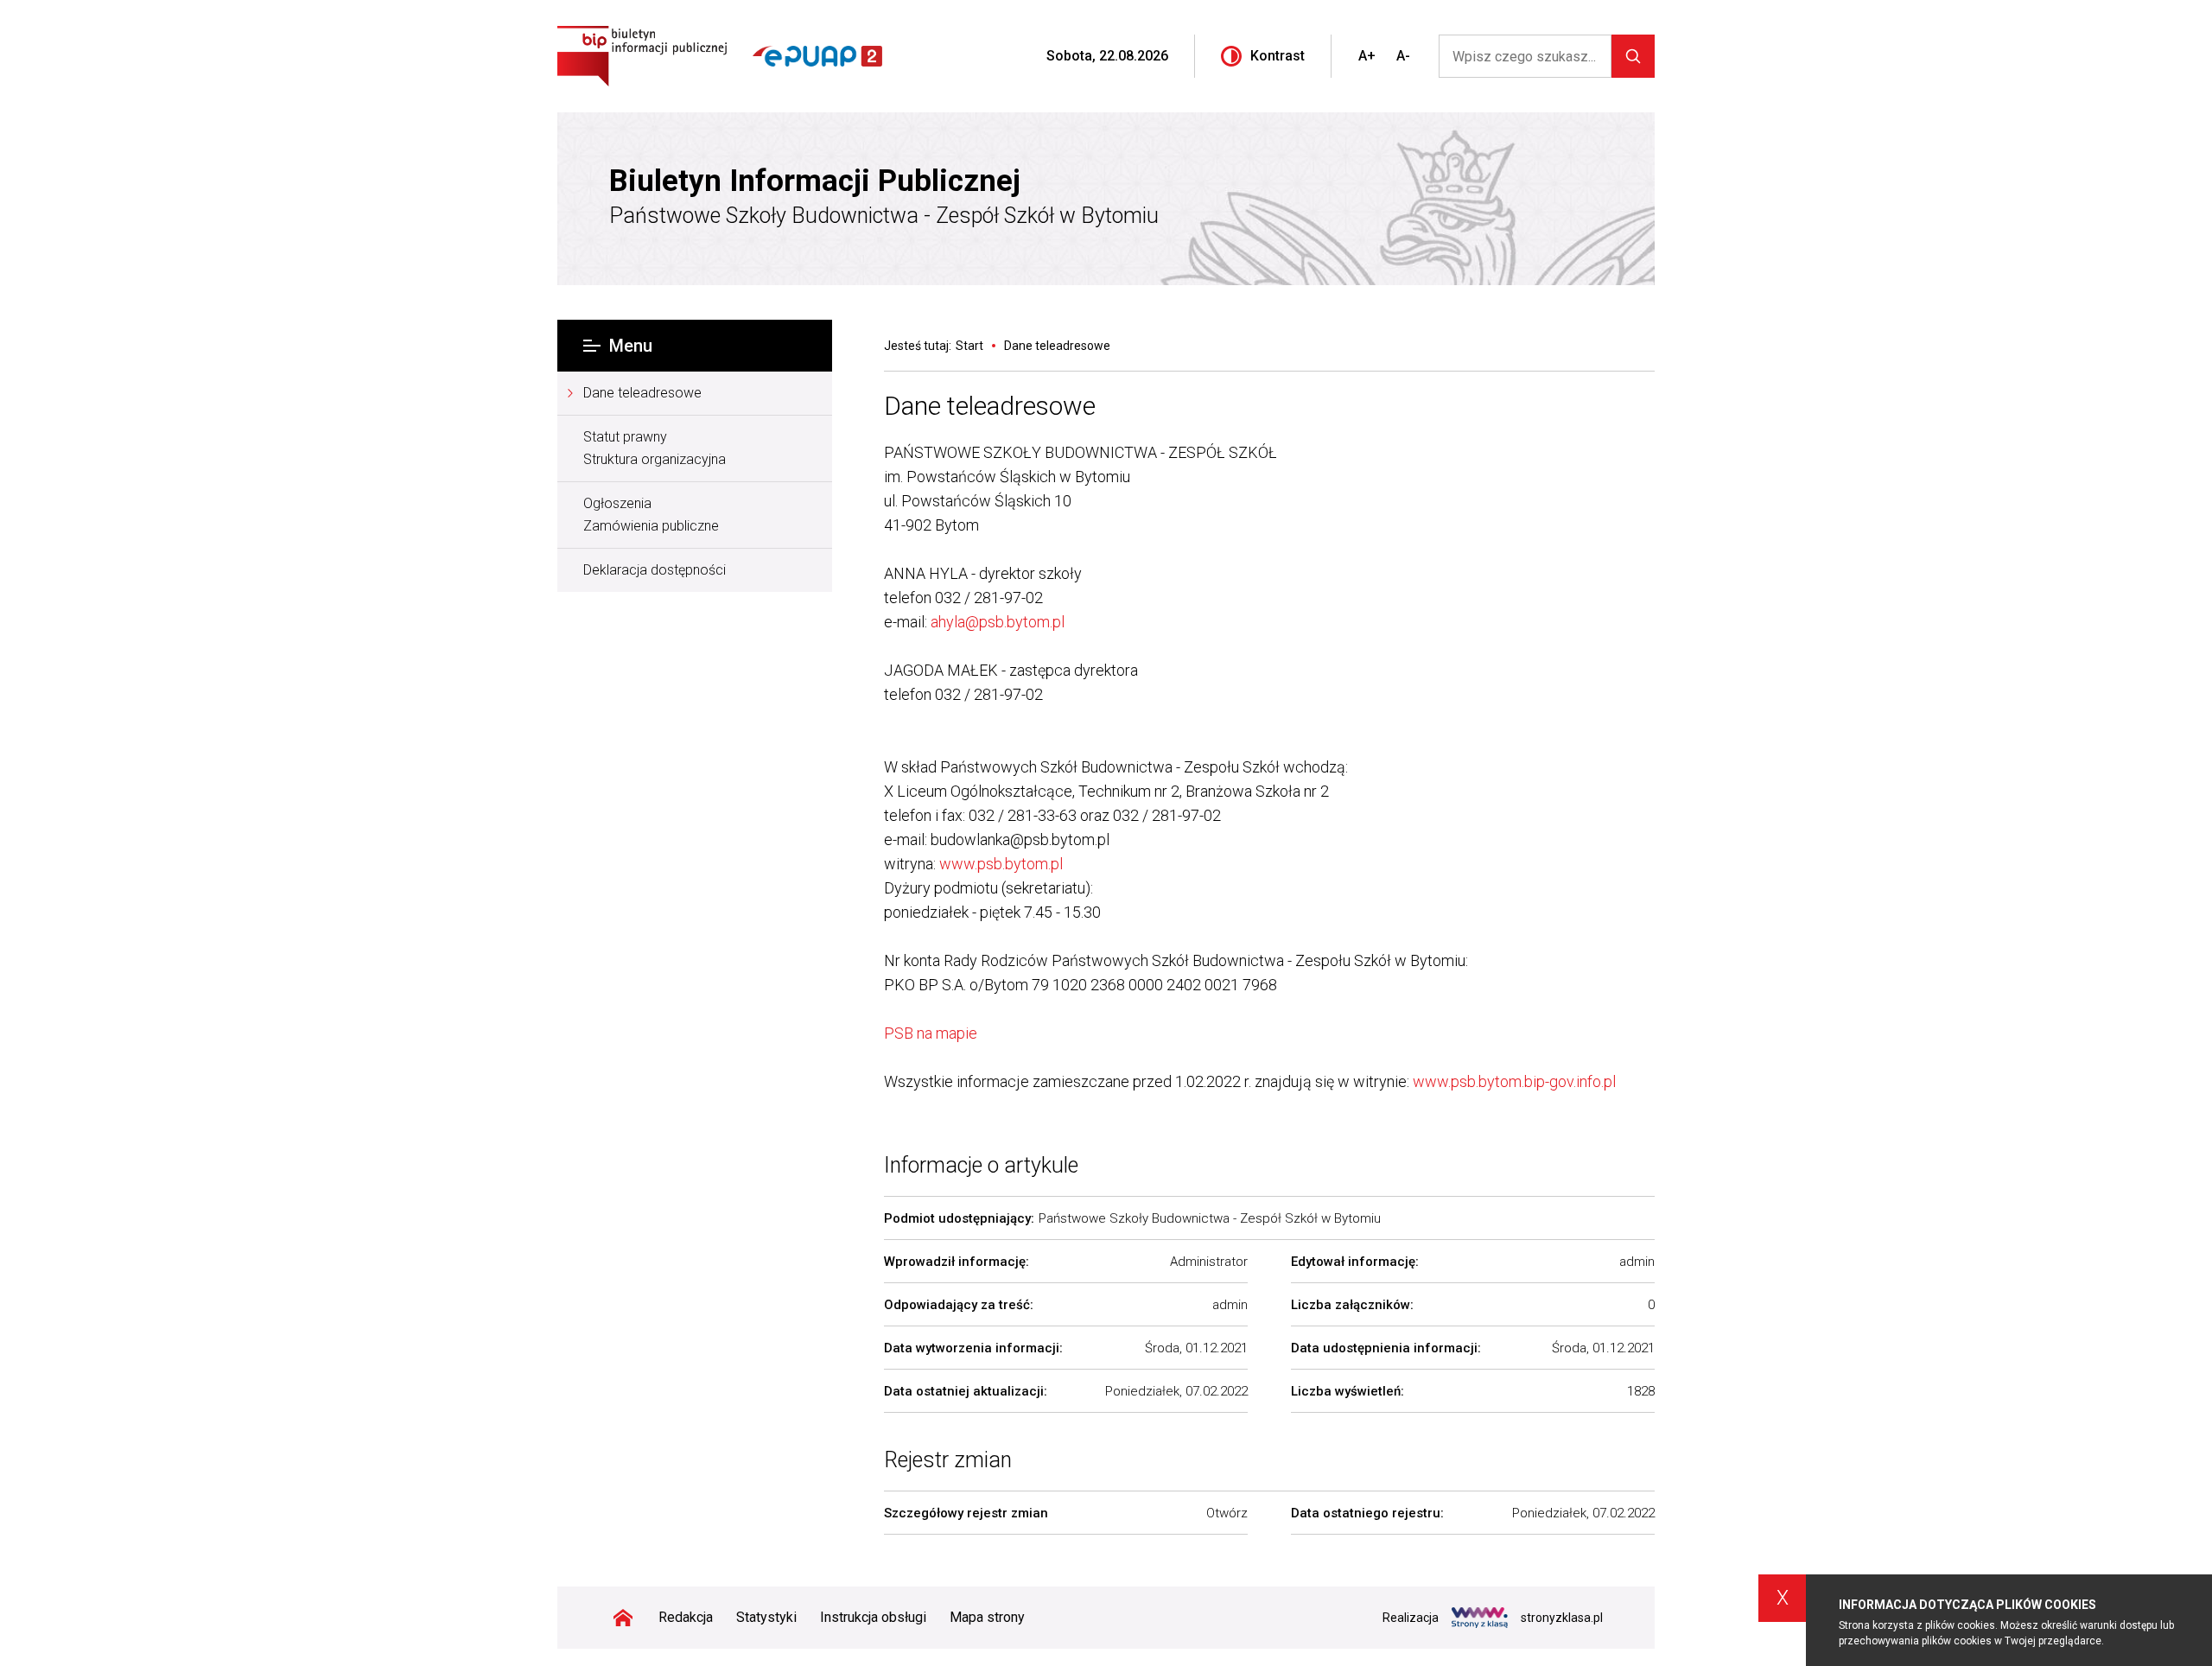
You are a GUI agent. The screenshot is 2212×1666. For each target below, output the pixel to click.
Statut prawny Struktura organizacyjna (655, 448)
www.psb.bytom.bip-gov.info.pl (1514, 1081)
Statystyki (766, 1617)
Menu (631, 346)
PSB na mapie (931, 1033)
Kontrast (1278, 56)
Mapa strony (987, 1617)
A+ (1367, 56)
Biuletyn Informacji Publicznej (815, 181)
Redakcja (686, 1617)
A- (1403, 56)
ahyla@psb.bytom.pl (999, 622)
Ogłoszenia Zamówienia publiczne (651, 515)
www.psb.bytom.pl (1001, 864)
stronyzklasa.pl (1562, 1618)
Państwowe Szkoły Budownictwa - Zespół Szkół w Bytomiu (884, 216)
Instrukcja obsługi (873, 1617)
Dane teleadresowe (642, 393)
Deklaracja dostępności (655, 570)
